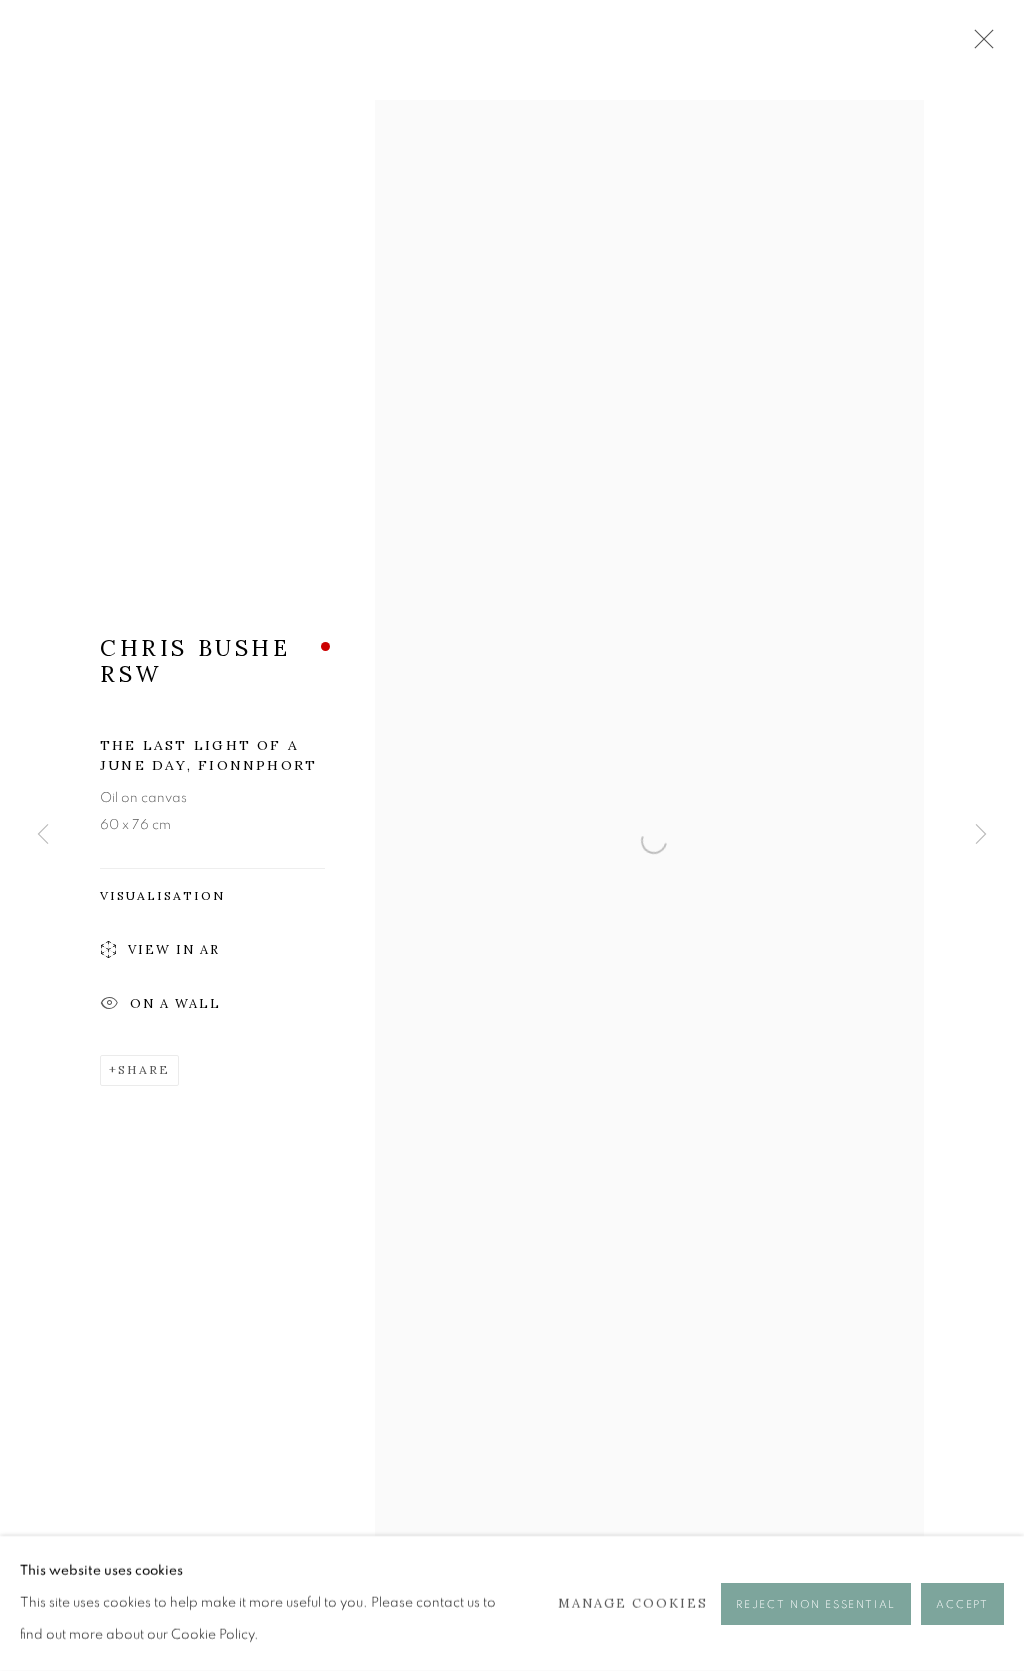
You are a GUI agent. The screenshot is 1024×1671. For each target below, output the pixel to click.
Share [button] (144, 1069)
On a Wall (175, 1003)
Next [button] (981, 836)
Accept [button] (962, 1603)
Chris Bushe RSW (195, 660)
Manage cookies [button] (633, 1602)
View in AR (174, 949)
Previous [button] (43, 836)
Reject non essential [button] (816, 1603)
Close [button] (979, 45)
